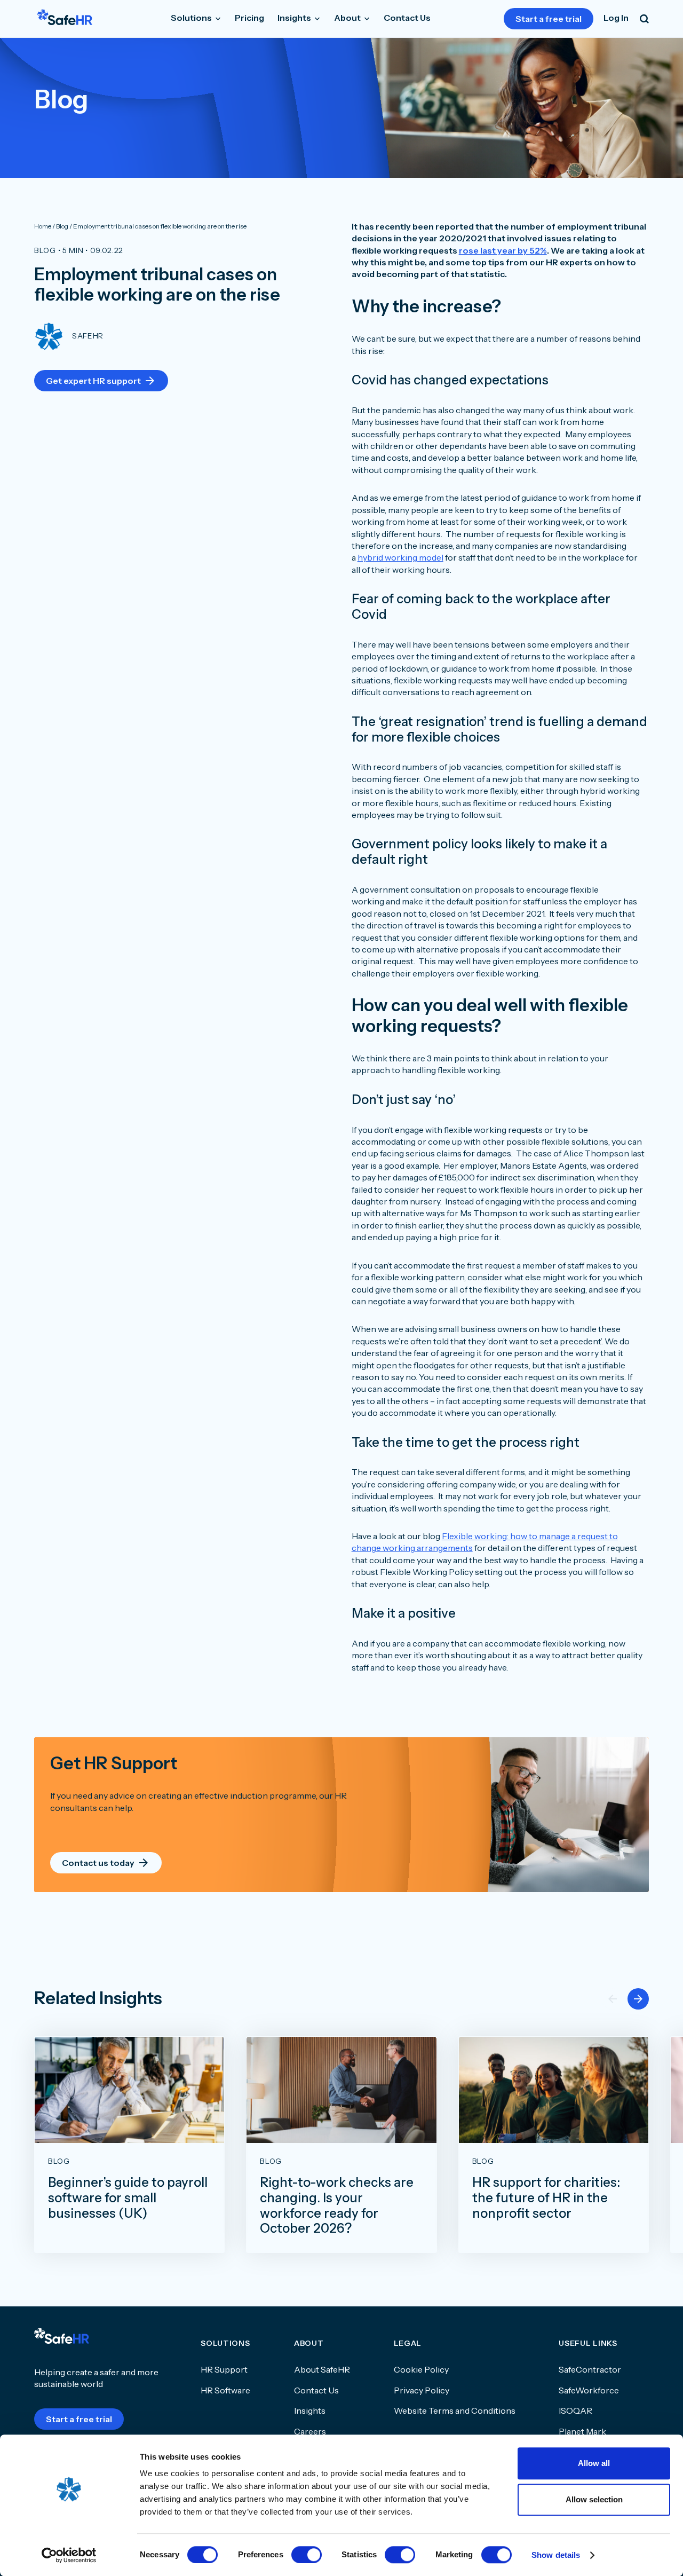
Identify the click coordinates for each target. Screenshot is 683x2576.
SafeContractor (590, 2369)
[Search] (644, 19)
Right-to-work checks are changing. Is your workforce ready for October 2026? (337, 2205)
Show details (556, 2555)
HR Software (225, 2390)
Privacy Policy (422, 2390)
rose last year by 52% (503, 250)
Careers (310, 2431)
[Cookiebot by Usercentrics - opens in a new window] (69, 2555)
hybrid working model (400, 557)
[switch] (307, 2555)
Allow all (594, 2463)
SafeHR (88, 336)
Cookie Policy (421, 2369)
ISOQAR (575, 2410)
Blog (45, 250)
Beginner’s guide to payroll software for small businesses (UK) (128, 2198)
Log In (616, 18)
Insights (295, 18)
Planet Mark (582, 2431)
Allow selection (594, 2499)
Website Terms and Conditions (455, 2410)
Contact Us (407, 18)
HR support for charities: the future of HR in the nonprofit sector (546, 2198)
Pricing (249, 18)
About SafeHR (322, 2369)
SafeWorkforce (589, 2390)
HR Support (224, 2369)
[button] (638, 1999)
